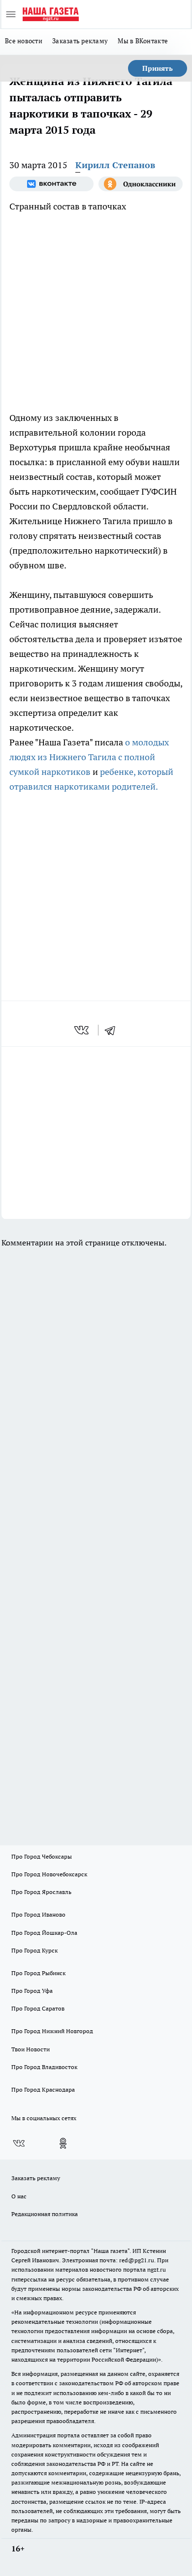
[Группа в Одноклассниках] (141, 184)
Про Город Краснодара (43, 2089)
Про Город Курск (34, 1950)
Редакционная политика (45, 2214)
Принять (158, 68)
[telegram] (113, 1030)
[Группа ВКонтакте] (51, 184)
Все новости (24, 41)
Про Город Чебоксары (42, 1856)
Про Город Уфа (32, 1991)
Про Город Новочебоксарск (49, 1874)
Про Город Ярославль (41, 1892)
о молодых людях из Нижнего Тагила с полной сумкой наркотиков (89, 757)
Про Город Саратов (38, 2008)
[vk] (82, 1030)
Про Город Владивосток (44, 2067)
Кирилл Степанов (115, 165)
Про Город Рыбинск (38, 1973)
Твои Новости (31, 2049)
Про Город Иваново (38, 1914)
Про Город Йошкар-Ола (44, 1933)
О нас (19, 2196)
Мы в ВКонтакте (143, 41)
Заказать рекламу (80, 41)
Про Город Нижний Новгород (52, 2031)
